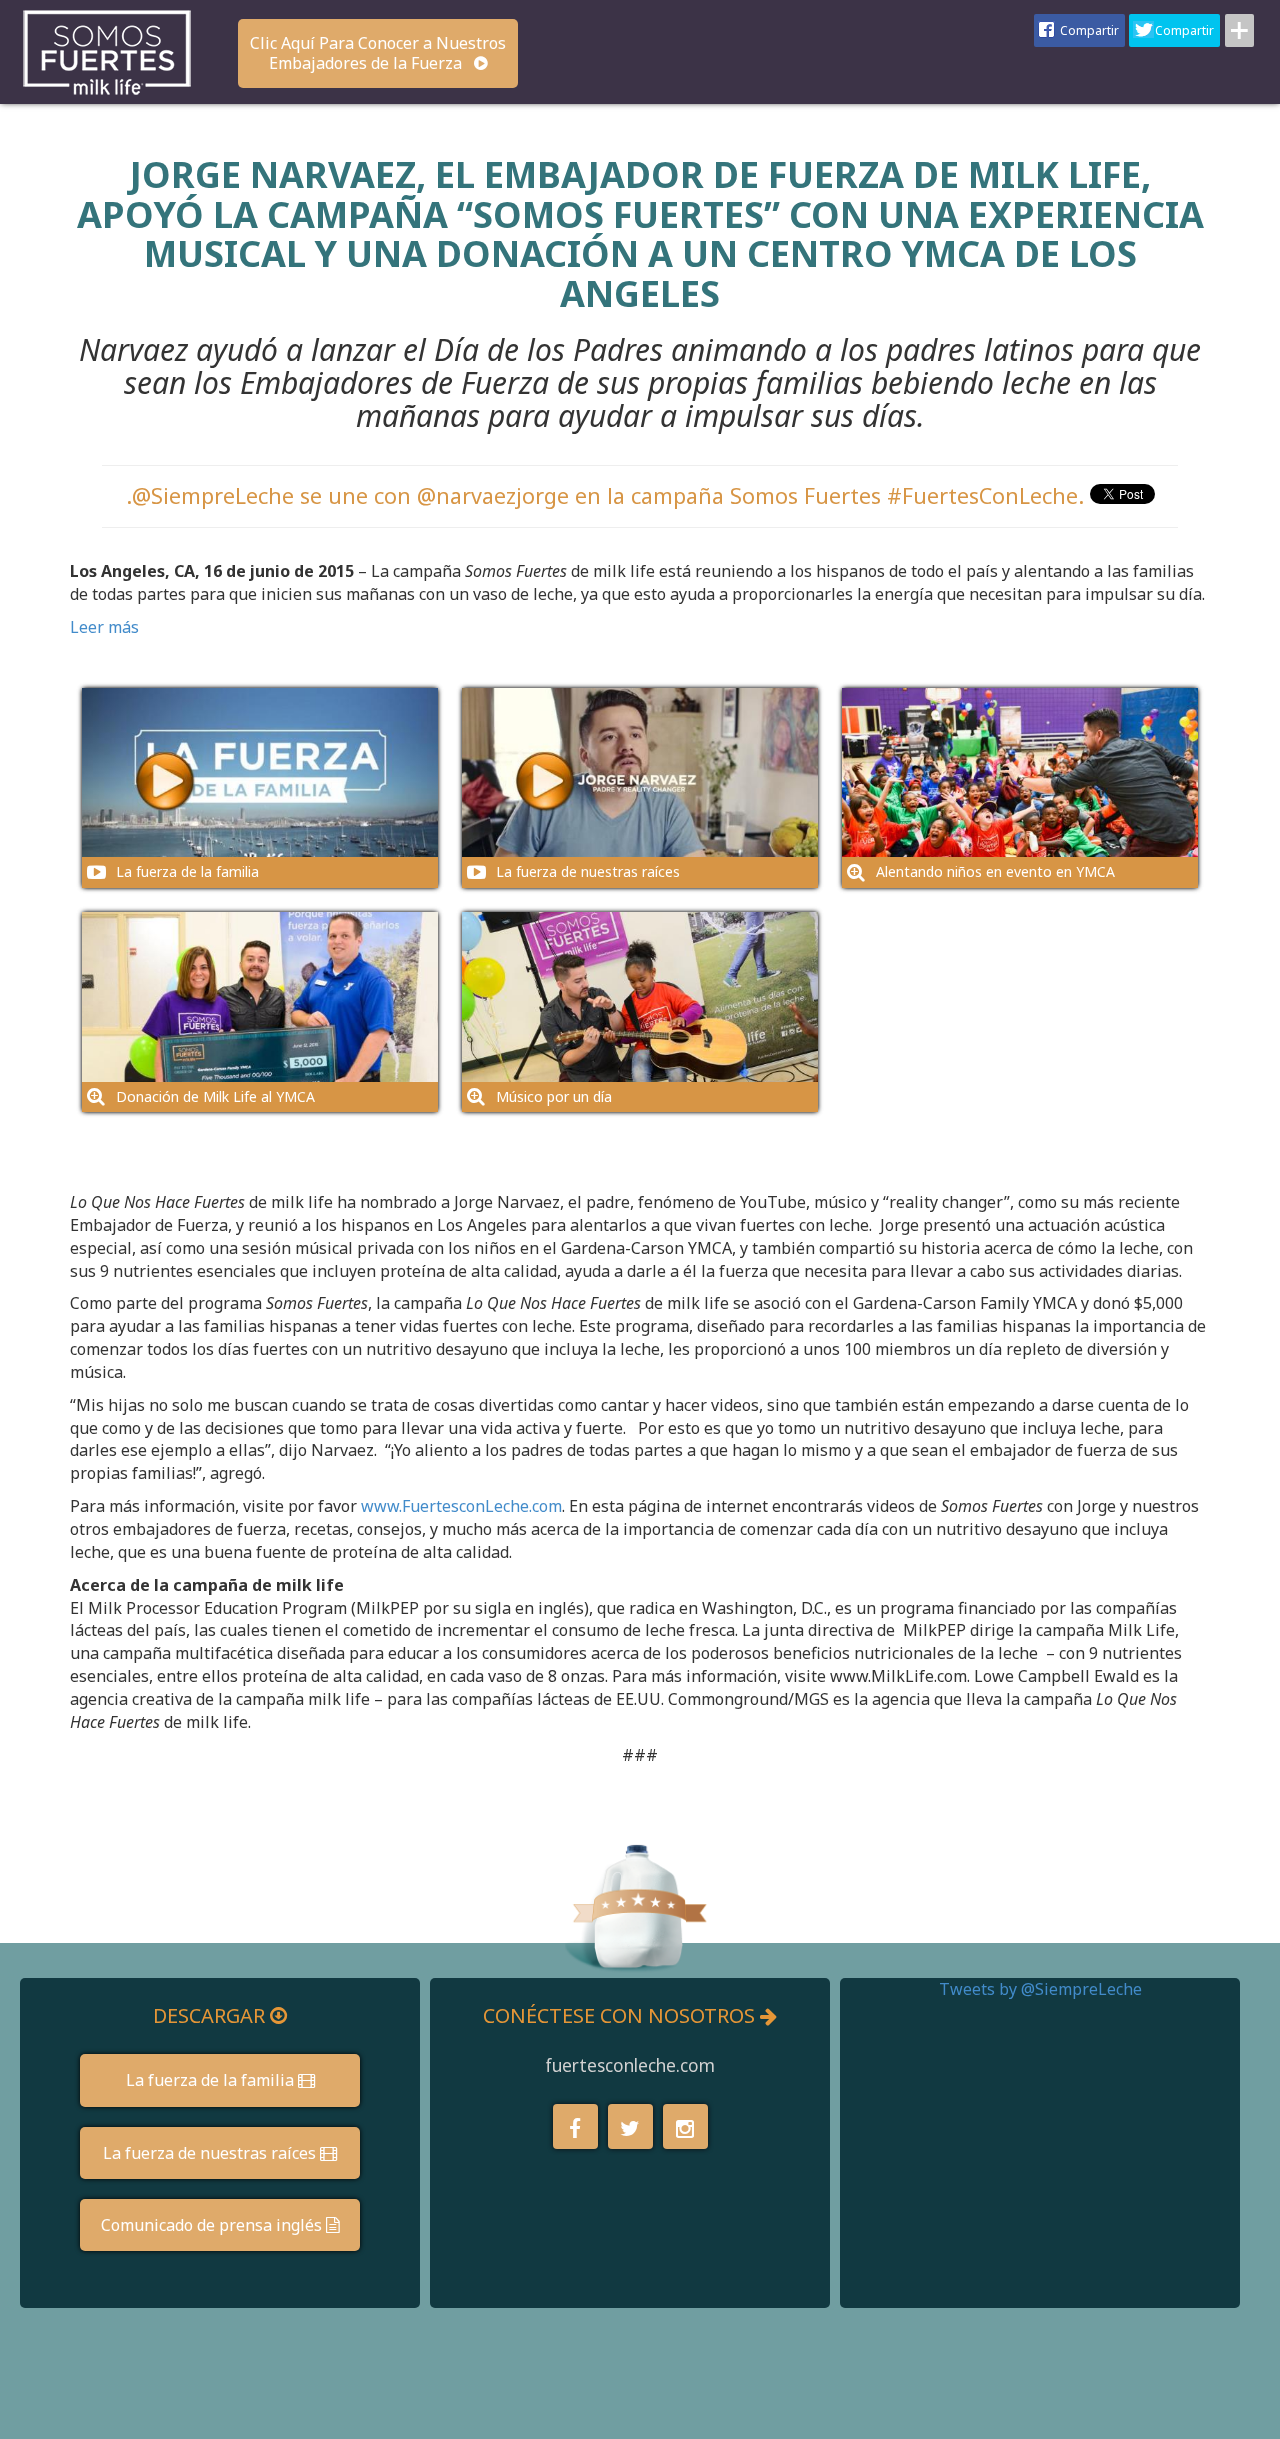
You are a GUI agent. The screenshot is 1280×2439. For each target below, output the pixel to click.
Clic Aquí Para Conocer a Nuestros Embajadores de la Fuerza (378, 53)
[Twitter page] (630, 2126)
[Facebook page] (575, 2126)
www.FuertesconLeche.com (461, 1506)
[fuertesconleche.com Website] (107, 50)
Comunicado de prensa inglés (213, 2225)
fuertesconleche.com (630, 2065)
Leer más (104, 627)
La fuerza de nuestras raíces (211, 2153)
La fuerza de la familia (212, 2080)
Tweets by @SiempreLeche (1040, 1989)
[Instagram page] (685, 2126)
